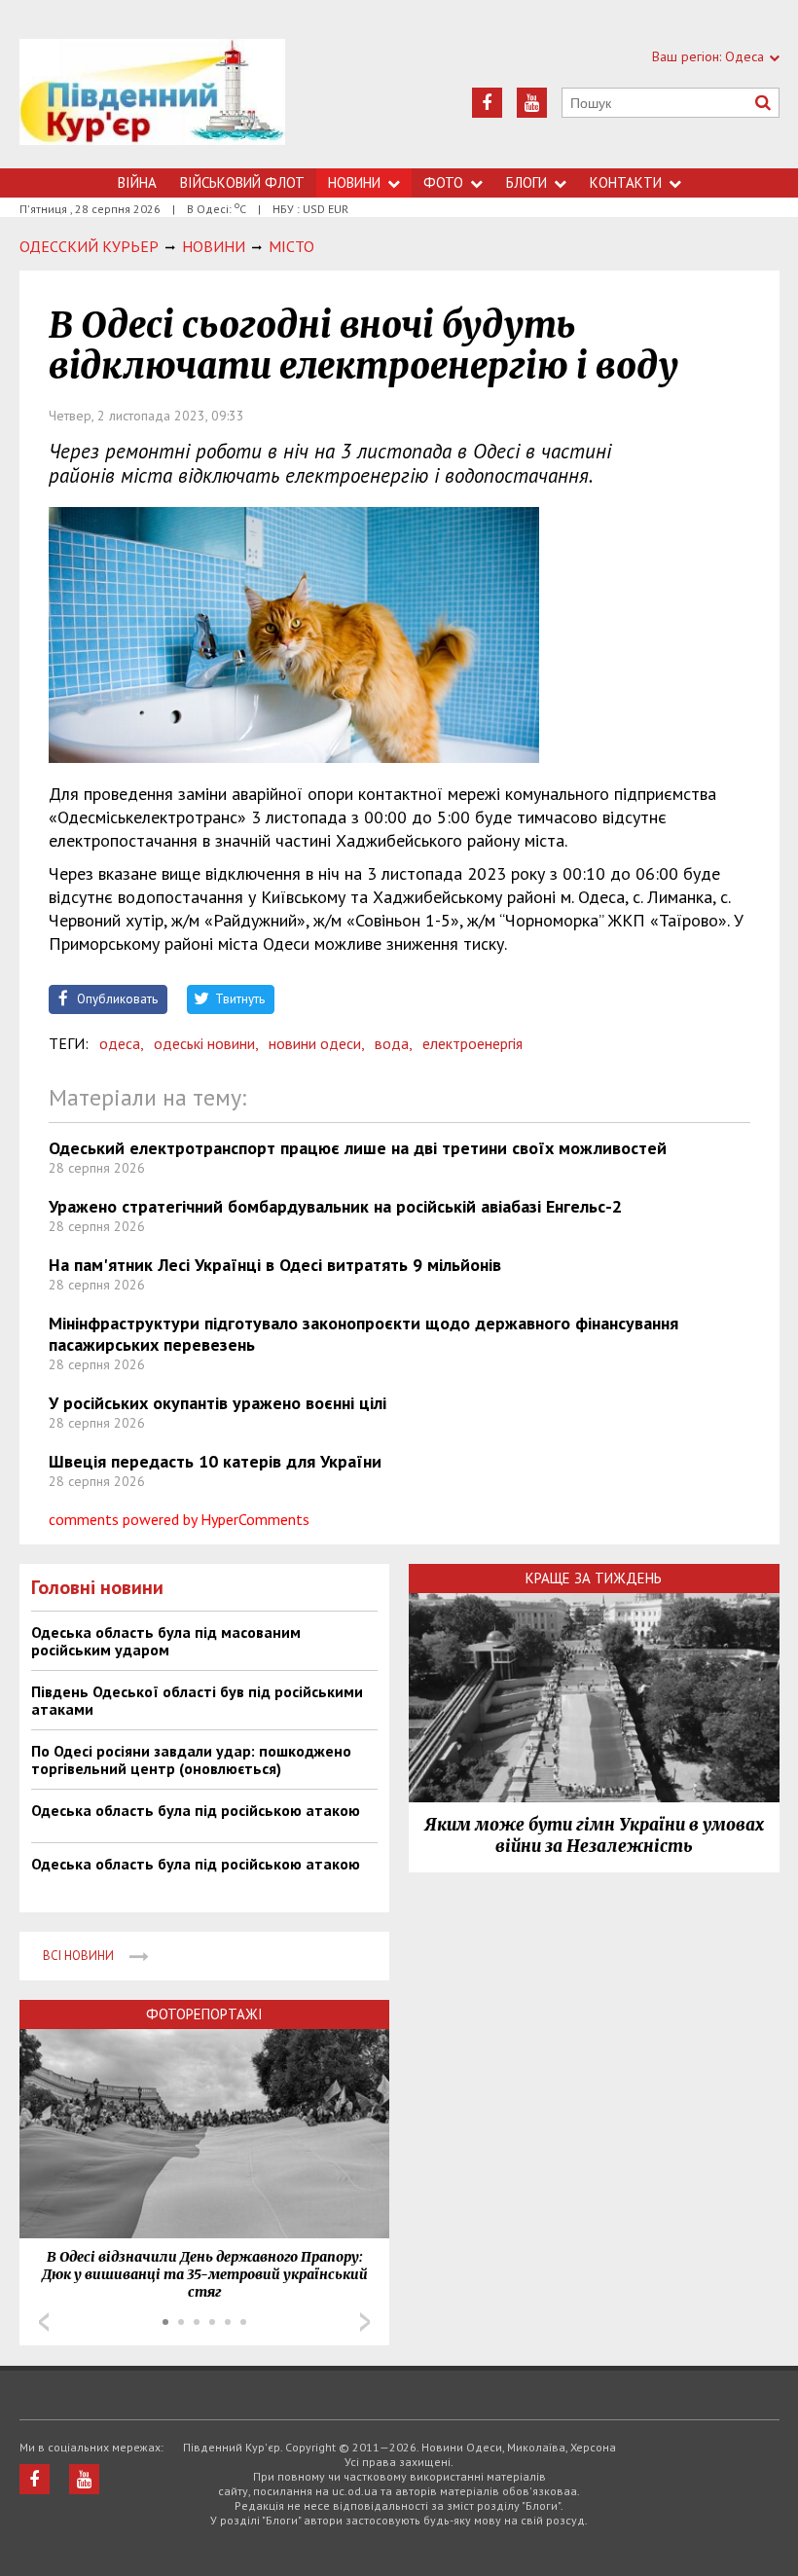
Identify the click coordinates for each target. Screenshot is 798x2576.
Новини (354, 182)
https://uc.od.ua (152, 104)
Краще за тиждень (594, 1578)
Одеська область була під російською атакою (196, 1810)
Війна (137, 182)
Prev (44, 2322)
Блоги (526, 182)
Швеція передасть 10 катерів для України (215, 1461)
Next (365, 2322)
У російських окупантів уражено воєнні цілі (218, 1403)
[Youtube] (532, 103)
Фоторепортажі (204, 2014)
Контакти (626, 182)
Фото (443, 182)
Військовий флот (242, 182)
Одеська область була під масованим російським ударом (166, 1641)
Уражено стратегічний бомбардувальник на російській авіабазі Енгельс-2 (335, 1206)
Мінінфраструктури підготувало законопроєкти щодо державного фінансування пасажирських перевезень (363, 1334)
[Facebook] (487, 103)
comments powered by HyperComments (179, 1519)
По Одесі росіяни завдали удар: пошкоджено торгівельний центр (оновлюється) (191, 1760)
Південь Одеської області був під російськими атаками (197, 1700)
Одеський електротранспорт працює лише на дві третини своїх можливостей (358, 1148)
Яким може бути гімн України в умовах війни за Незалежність (594, 1835)
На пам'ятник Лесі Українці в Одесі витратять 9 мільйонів (275, 1265)
